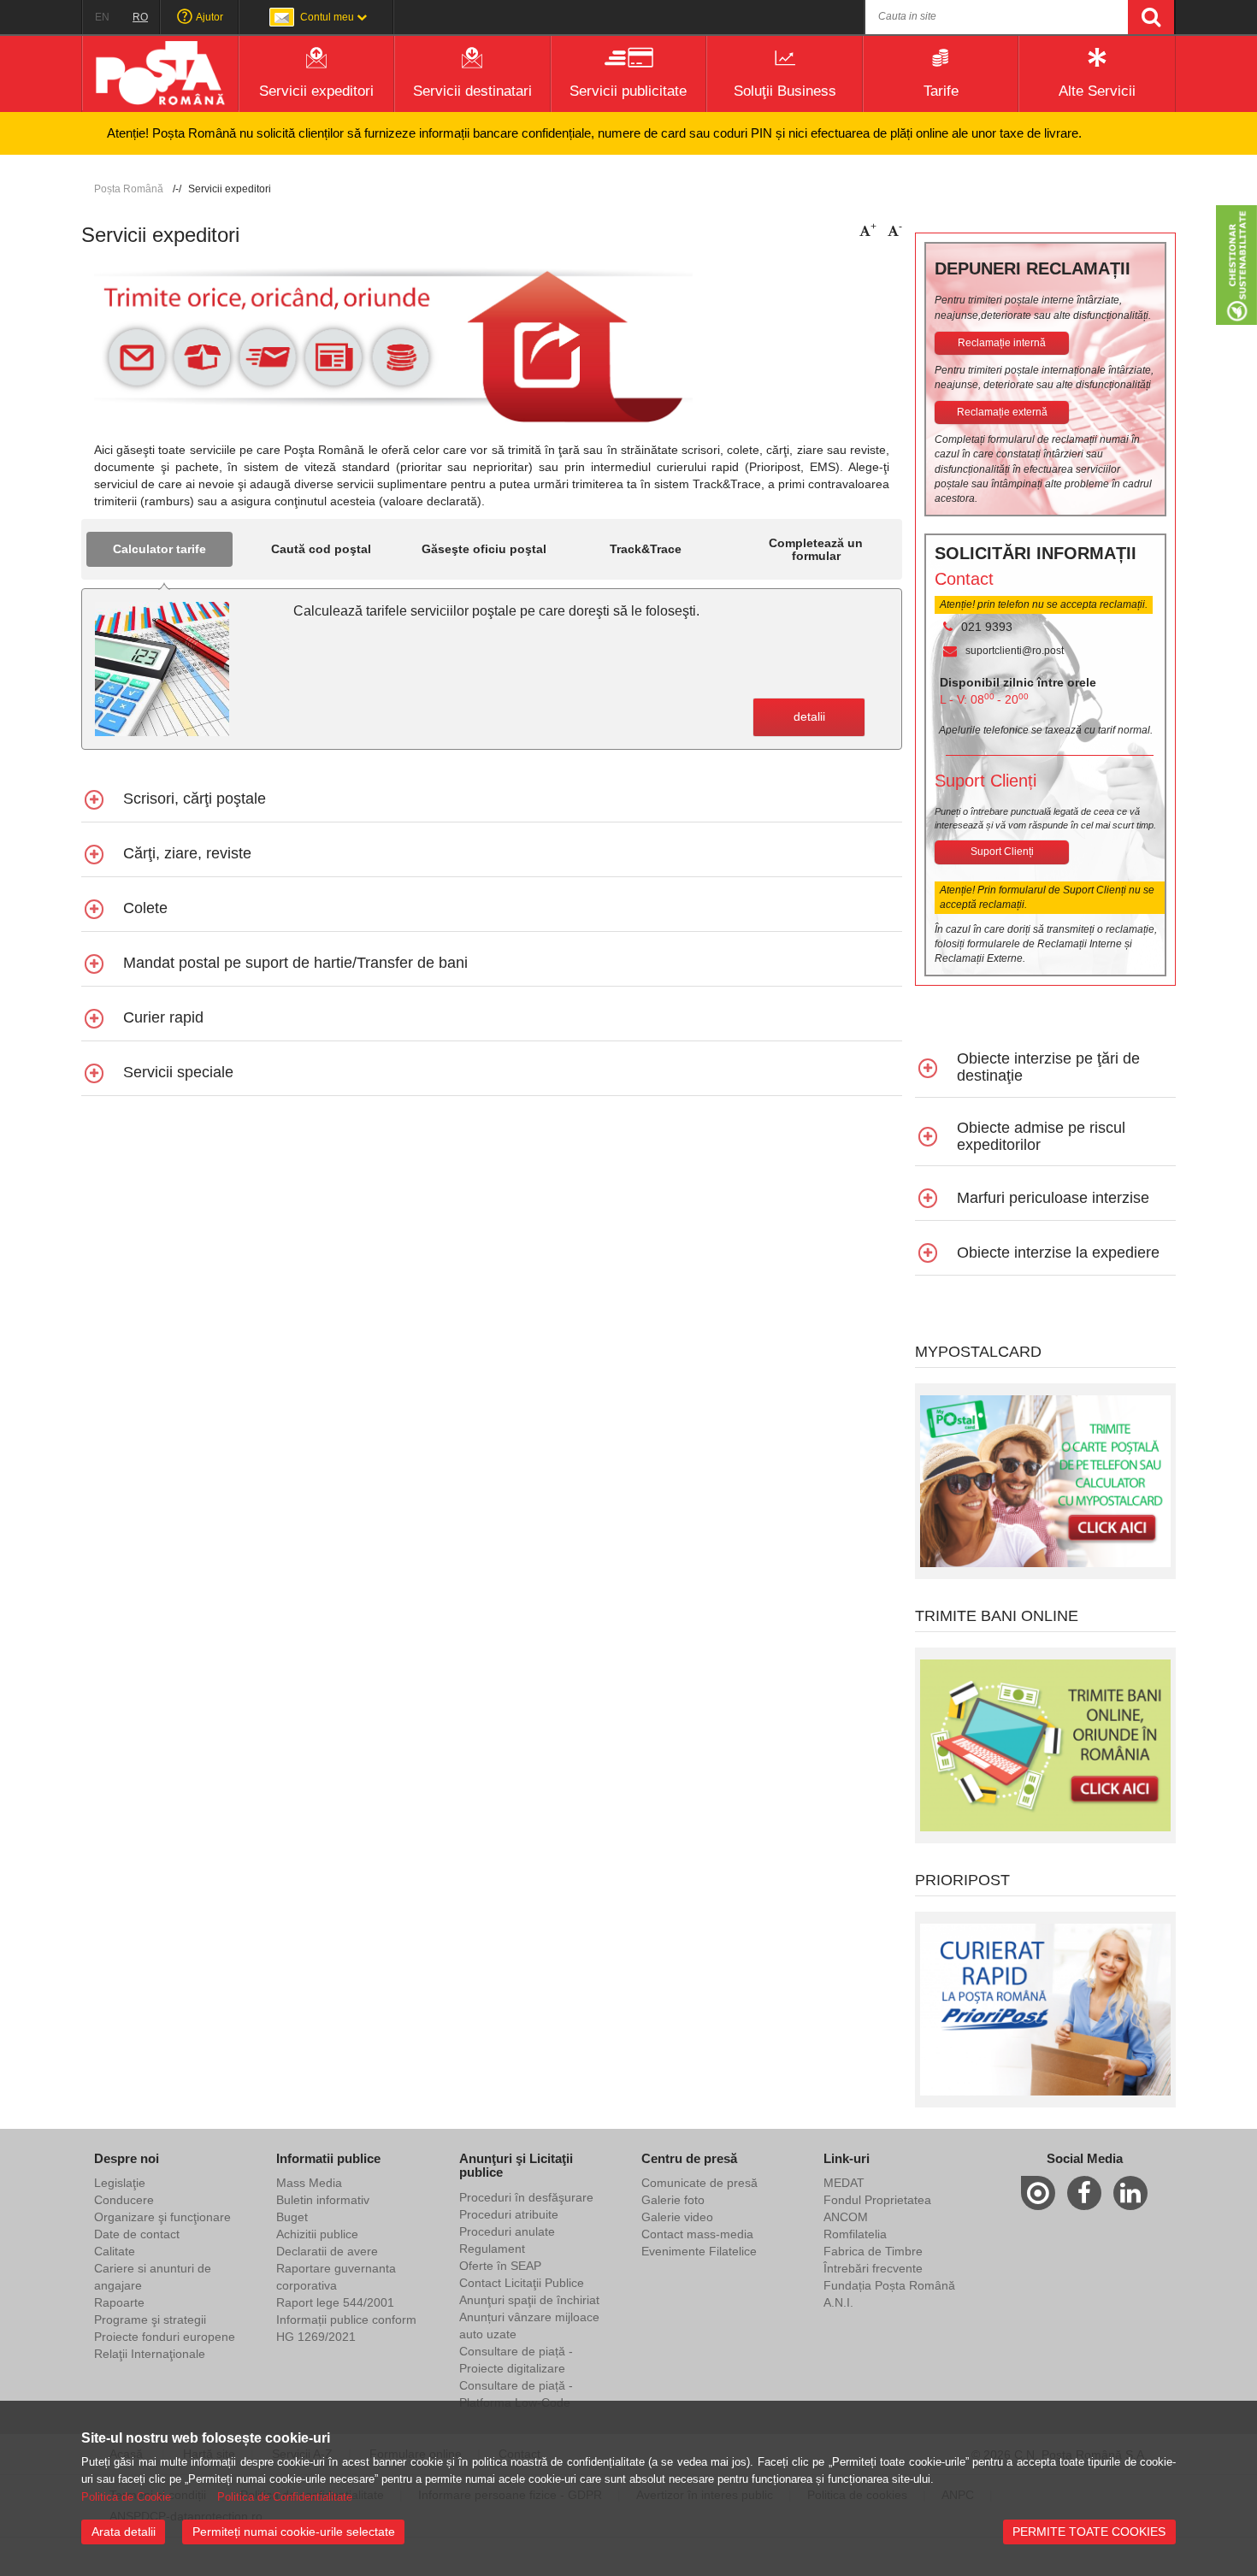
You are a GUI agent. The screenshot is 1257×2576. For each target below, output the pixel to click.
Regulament (492, 2249)
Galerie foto (673, 2200)
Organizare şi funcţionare (162, 2217)
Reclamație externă (1002, 412)
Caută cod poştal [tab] (321, 549)
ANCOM (846, 2217)
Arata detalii (124, 2532)
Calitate (115, 2251)
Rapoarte (119, 2302)
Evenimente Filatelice (699, 2251)
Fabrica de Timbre (873, 2251)
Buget (292, 2217)
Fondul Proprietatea (877, 2200)
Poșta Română (129, 189)
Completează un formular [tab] (816, 549)
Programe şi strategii (150, 2320)
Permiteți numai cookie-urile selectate (294, 2532)
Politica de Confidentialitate (285, 2497)
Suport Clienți (1002, 852)
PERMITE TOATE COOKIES (1089, 2532)
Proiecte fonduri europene (165, 2337)
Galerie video (677, 2217)
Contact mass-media (697, 2234)
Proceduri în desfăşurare (526, 2197)
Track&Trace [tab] (646, 549)
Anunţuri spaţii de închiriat (529, 2300)
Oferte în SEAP (500, 2266)
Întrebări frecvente (873, 2268)
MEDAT (844, 2183)
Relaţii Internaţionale (150, 2354)
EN (102, 17)
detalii (809, 716)
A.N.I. (838, 2302)
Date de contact (137, 2234)
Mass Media (309, 2183)
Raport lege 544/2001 (335, 2302)
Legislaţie (120, 2183)
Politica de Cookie (126, 2497)
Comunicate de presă (699, 2183)
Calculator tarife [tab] (159, 549)
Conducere (124, 2200)
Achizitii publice (317, 2234)
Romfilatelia (855, 2234)
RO (140, 17)
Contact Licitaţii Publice (522, 2283)
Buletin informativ (323, 2200)
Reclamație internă (1002, 343)
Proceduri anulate (507, 2231)
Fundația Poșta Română (889, 2285)
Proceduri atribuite (509, 2214)
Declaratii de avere (327, 2251)
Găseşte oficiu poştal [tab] (484, 549)
